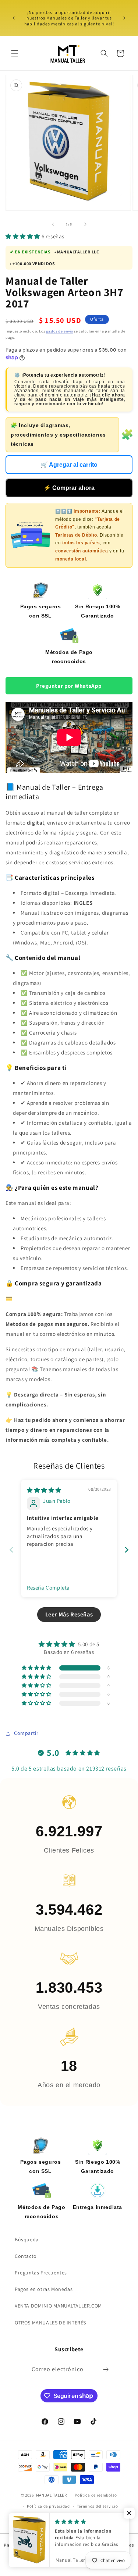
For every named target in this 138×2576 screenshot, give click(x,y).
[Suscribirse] (106, 2369)
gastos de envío (60, 331)
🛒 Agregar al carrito (69, 465)
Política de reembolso (96, 2495)
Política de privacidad (48, 2506)
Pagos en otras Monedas (44, 2289)
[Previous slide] (11, 1550)
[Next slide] (127, 1550)
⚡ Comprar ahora (69, 488)
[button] (15, 53)
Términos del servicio (98, 2506)
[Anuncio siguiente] (124, 18)
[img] (44, 1490)
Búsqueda (27, 2239)
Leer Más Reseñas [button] (69, 1614)
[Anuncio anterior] (14, 18)
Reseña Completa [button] (48, 1588)
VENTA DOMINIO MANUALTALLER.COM (58, 2306)
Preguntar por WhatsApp (69, 686)
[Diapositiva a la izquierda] (53, 224)
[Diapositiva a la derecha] (85, 224)
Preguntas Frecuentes (41, 2273)
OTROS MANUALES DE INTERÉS (50, 2323)
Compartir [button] (26, 1733)
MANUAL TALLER (52, 2495)
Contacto (26, 2256)
